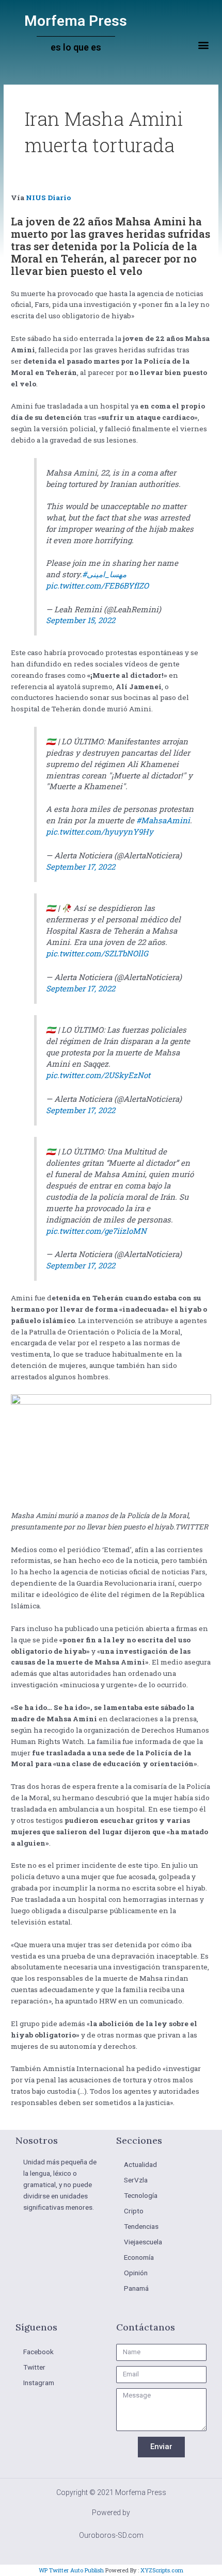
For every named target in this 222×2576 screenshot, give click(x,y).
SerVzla (136, 2180)
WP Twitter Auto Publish (71, 2570)
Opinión (136, 2273)
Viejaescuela (143, 2242)
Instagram (39, 2383)
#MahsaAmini (163, 820)
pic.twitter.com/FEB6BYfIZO (97, 585)
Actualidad (140, 2164)
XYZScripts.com (162, 2570)
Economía (139, 2257)
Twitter (34, 2367)
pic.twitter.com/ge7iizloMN (96, 1231)
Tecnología (141, 2195)
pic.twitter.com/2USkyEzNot (98, 1075)
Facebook (38, 2352)
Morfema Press (76, 21)
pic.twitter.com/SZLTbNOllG (97, 953)
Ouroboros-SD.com (111, 2535)
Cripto (134, 2211)
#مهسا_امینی (104, 574)
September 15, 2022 (81, 620)
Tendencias (141, 2226)
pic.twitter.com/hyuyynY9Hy (100, 832)
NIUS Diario (48, 198)
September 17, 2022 (81, 867)
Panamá (136, 2288)
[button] (203, 45)
